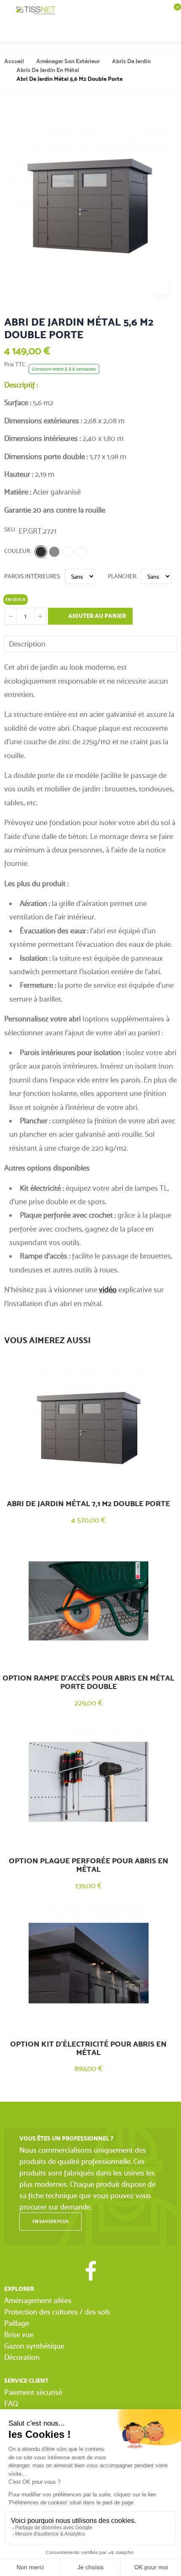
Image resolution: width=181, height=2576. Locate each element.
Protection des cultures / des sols (57, 2312)
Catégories (8, 11)
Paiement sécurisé (33, 2392)
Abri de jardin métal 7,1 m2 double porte (88, 1504)
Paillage (17, 2323)
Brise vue (19, 2334)
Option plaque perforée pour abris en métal (89, 1865)
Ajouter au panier (96, 616)
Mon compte (156, 32)
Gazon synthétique (34, 2346)
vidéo (108, 1289)
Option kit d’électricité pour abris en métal (88, 2048)
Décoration (22, 2357)
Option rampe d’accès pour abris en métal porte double (88, 1682)
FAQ (11, 2404)
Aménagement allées (38, 2300)
